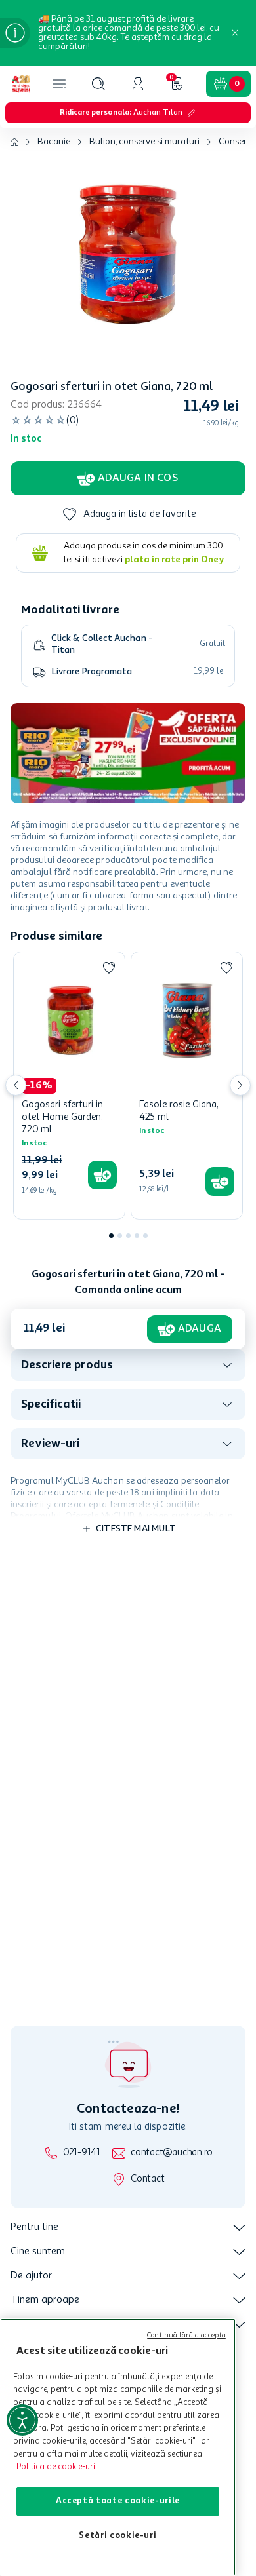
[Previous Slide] (16, 1085)
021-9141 (82, 2153)
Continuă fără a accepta (186, 2336)
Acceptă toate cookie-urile (118, 2501)
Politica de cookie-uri (56, 2467)
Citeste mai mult (136, 1529)
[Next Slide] (240, 1085)
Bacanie (54, 142)
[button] (98, 84)
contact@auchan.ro (172, 2153)
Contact (147, 2179)
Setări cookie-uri (117, 2536)
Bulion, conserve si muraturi (144, 142)
